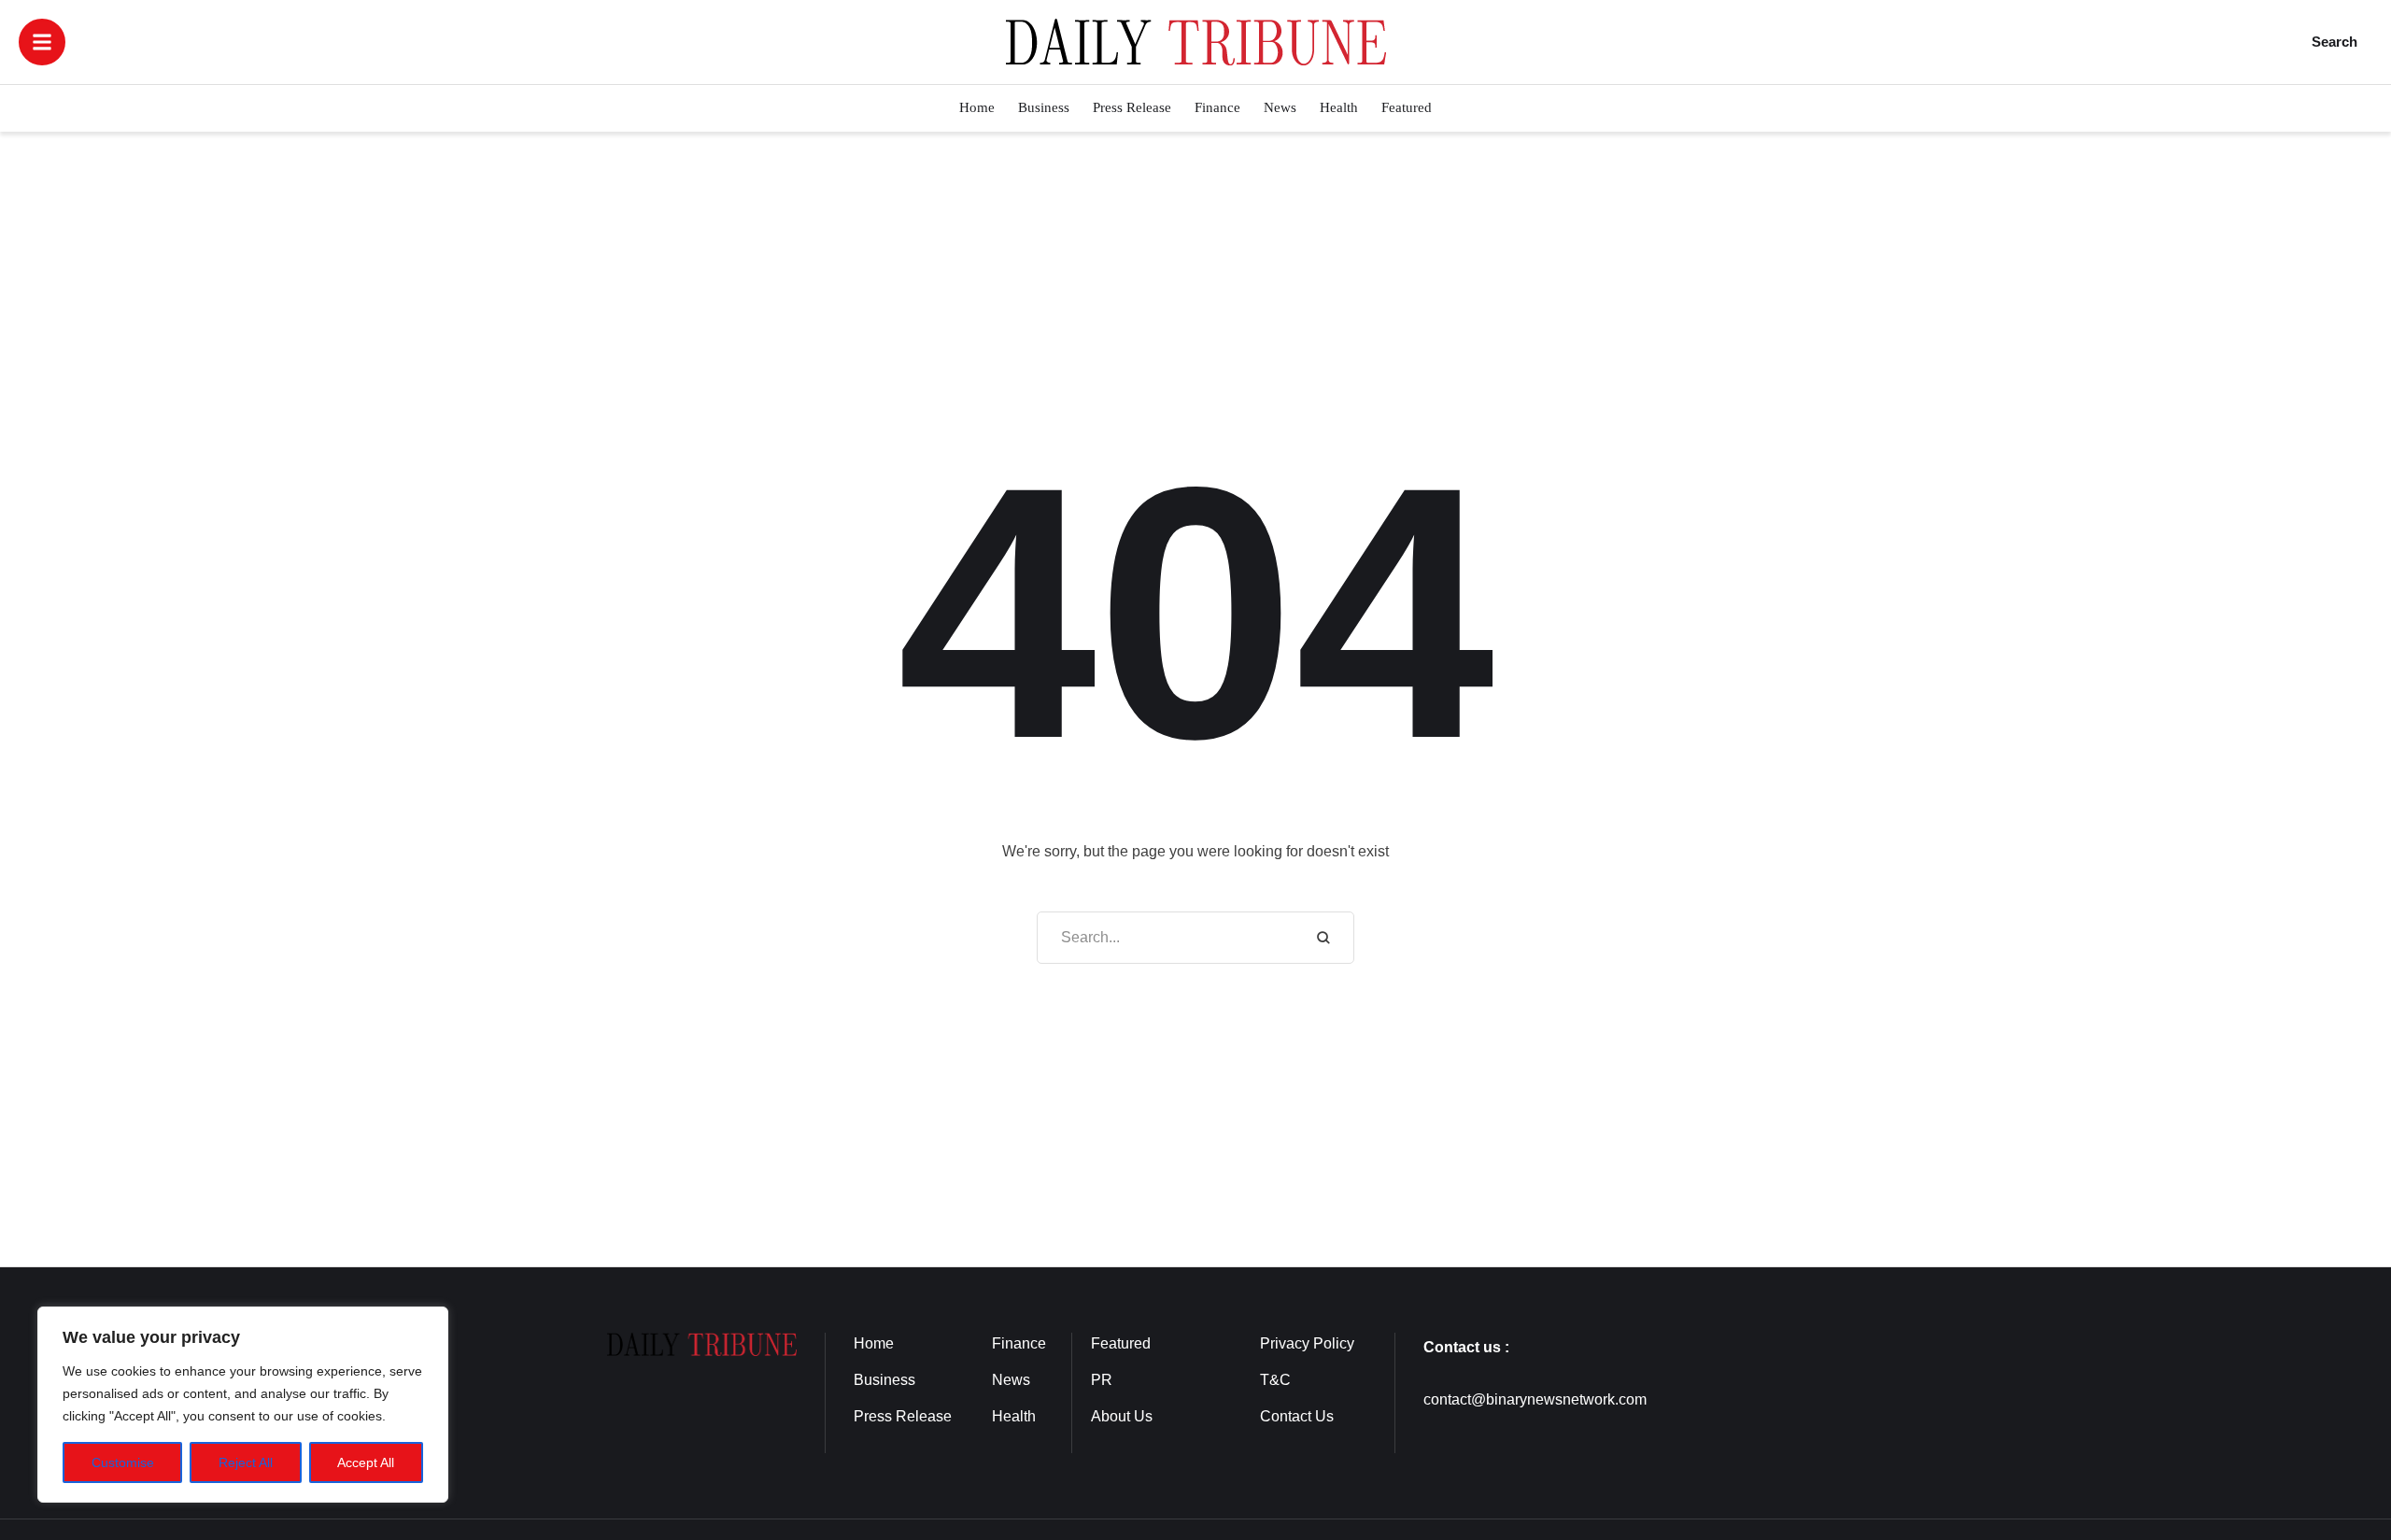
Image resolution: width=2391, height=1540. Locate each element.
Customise (123, 1462)
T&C (1275, 1380)
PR (1102, 1380)
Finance (1019, 1343)
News (1011, 1380)
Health (1014, 1416)
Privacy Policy (1307, 1343)
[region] (243, 1405)
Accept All (366, 1462)
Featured (1121, 1343)
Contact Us (1297, 1416)
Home (874, 1343)
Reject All (246, 1462)
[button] (42, 42)
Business (884, 1380)
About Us (1122, 1416)
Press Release (903, 1416)
